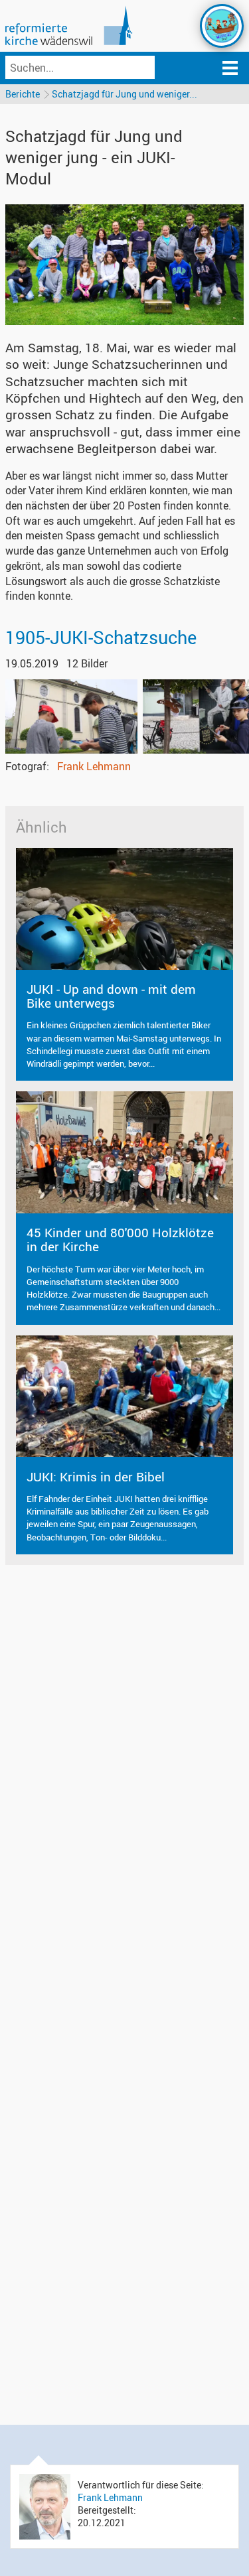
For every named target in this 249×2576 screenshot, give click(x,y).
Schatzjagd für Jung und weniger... (124, 94)
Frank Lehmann (94, 766)
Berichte (23, 94)
